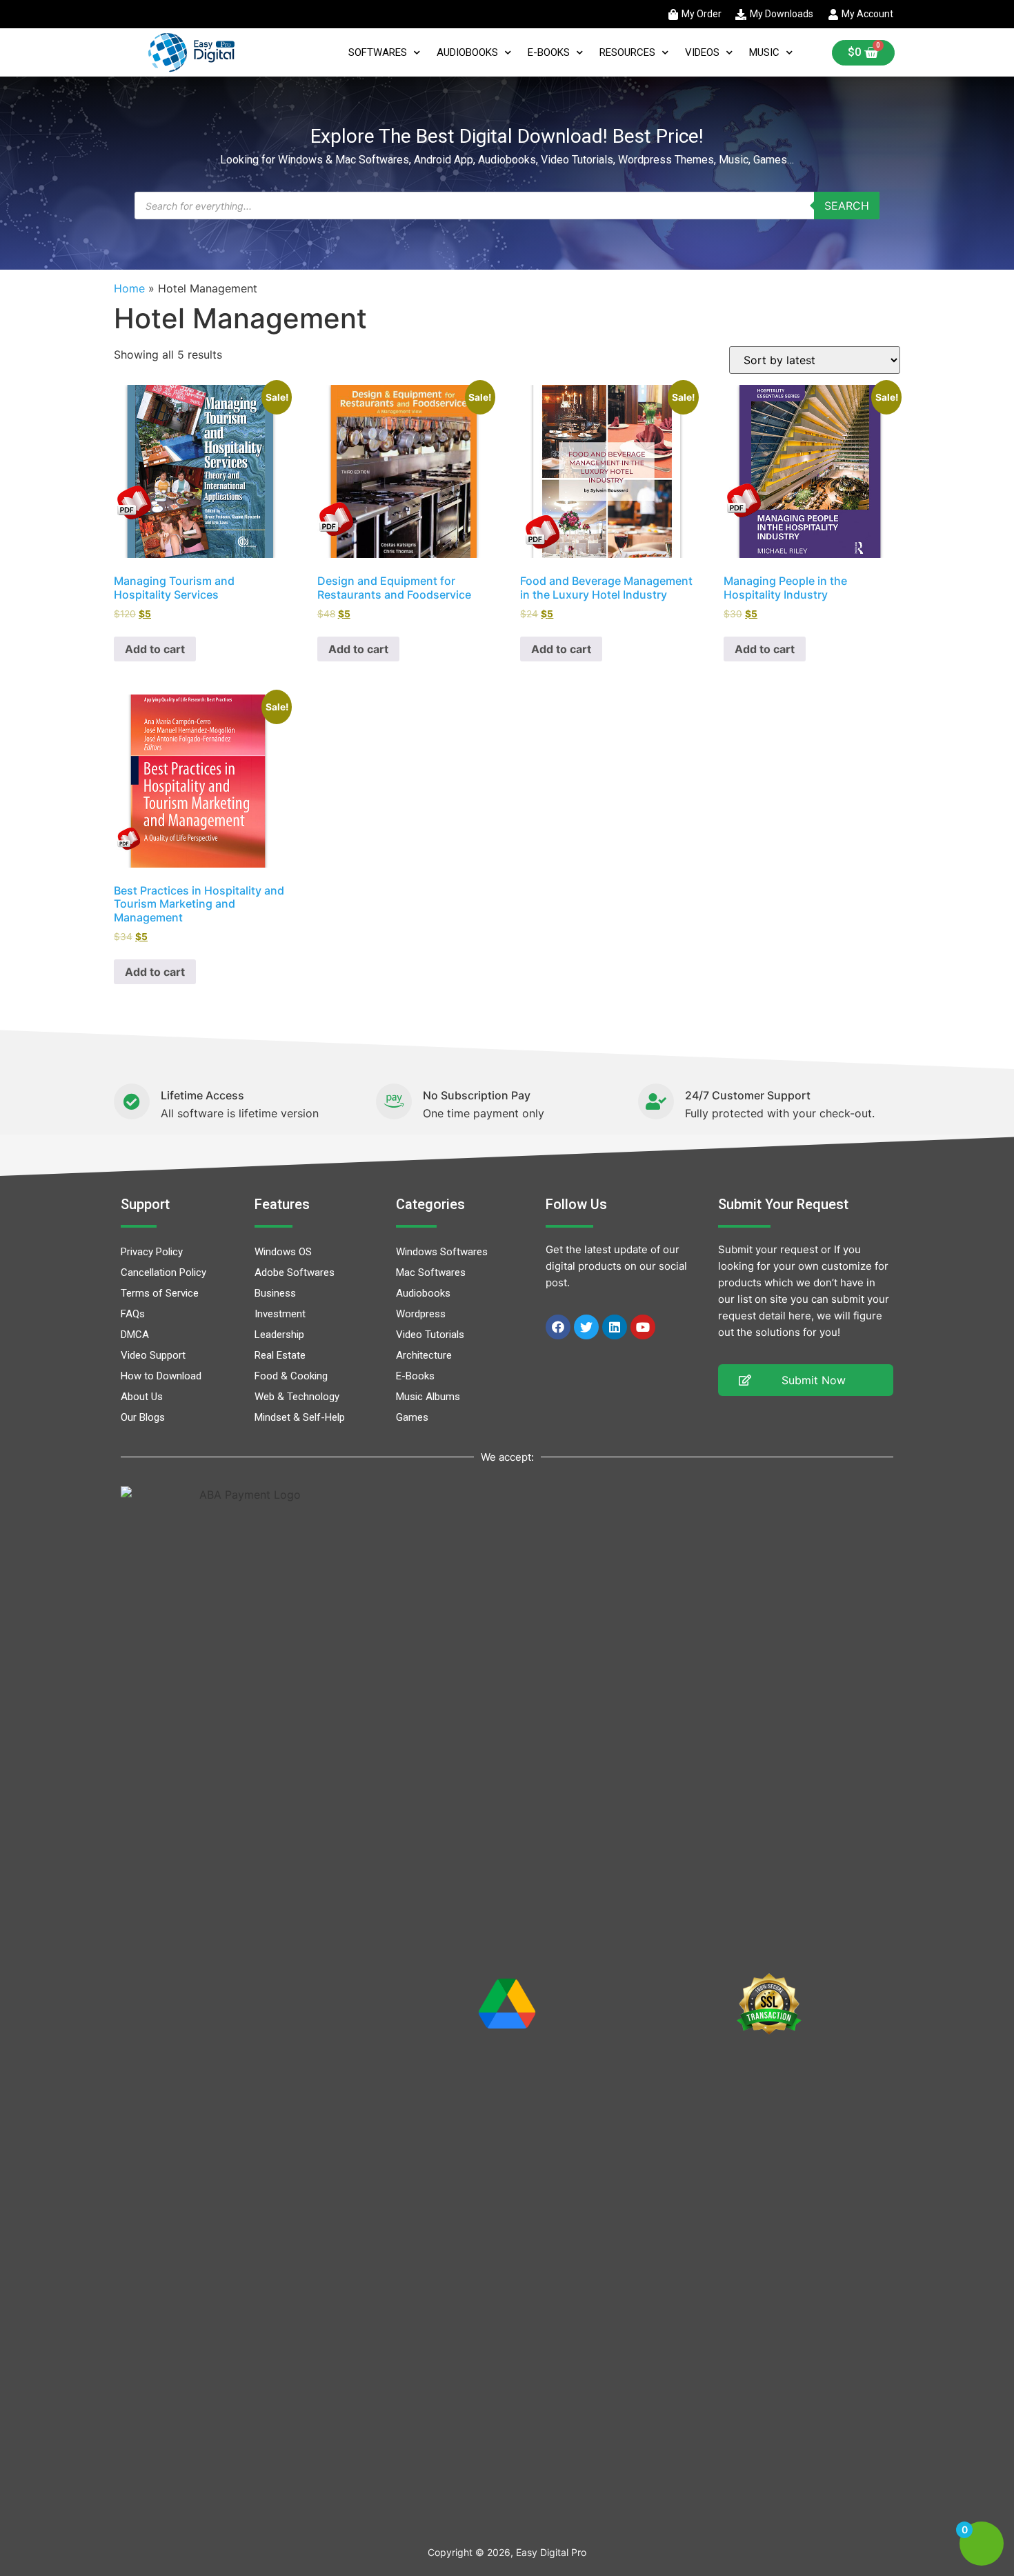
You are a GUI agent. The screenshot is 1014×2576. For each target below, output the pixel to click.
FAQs (133, 1314)
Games (412, 1417)
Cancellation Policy (163, 1272)
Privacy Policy (152, 1252)
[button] (806, 1380)
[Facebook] (558, 1327)
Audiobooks (467, 52)
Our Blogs (143, 1417)
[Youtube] (643, 1327)
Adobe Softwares (295, 1272)
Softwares (378, 52)
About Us (142, 1397)
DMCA (135, 1335)
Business (275, 1293)
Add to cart (155, 649)
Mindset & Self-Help (300, 1417)
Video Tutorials (430, 1335)
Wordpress (421, 1314)
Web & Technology (297, 1397)
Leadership (279, 1335)
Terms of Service (160, 1293)
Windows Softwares (442, 1252)
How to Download (161, 1376)
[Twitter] (586, 1327)
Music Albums (428, 1397)
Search (847, 206)
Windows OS (283, 1252)
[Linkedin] (615, 1327)
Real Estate (280, 1355)
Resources (627, 52)
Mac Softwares (431, 1272)
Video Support (153, 1355)
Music (764, 52)
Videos (702, 52)
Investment (280, 1314)
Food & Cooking (291, 1376)
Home (129, 288)
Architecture (424, 1355)
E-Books (549, 52)
